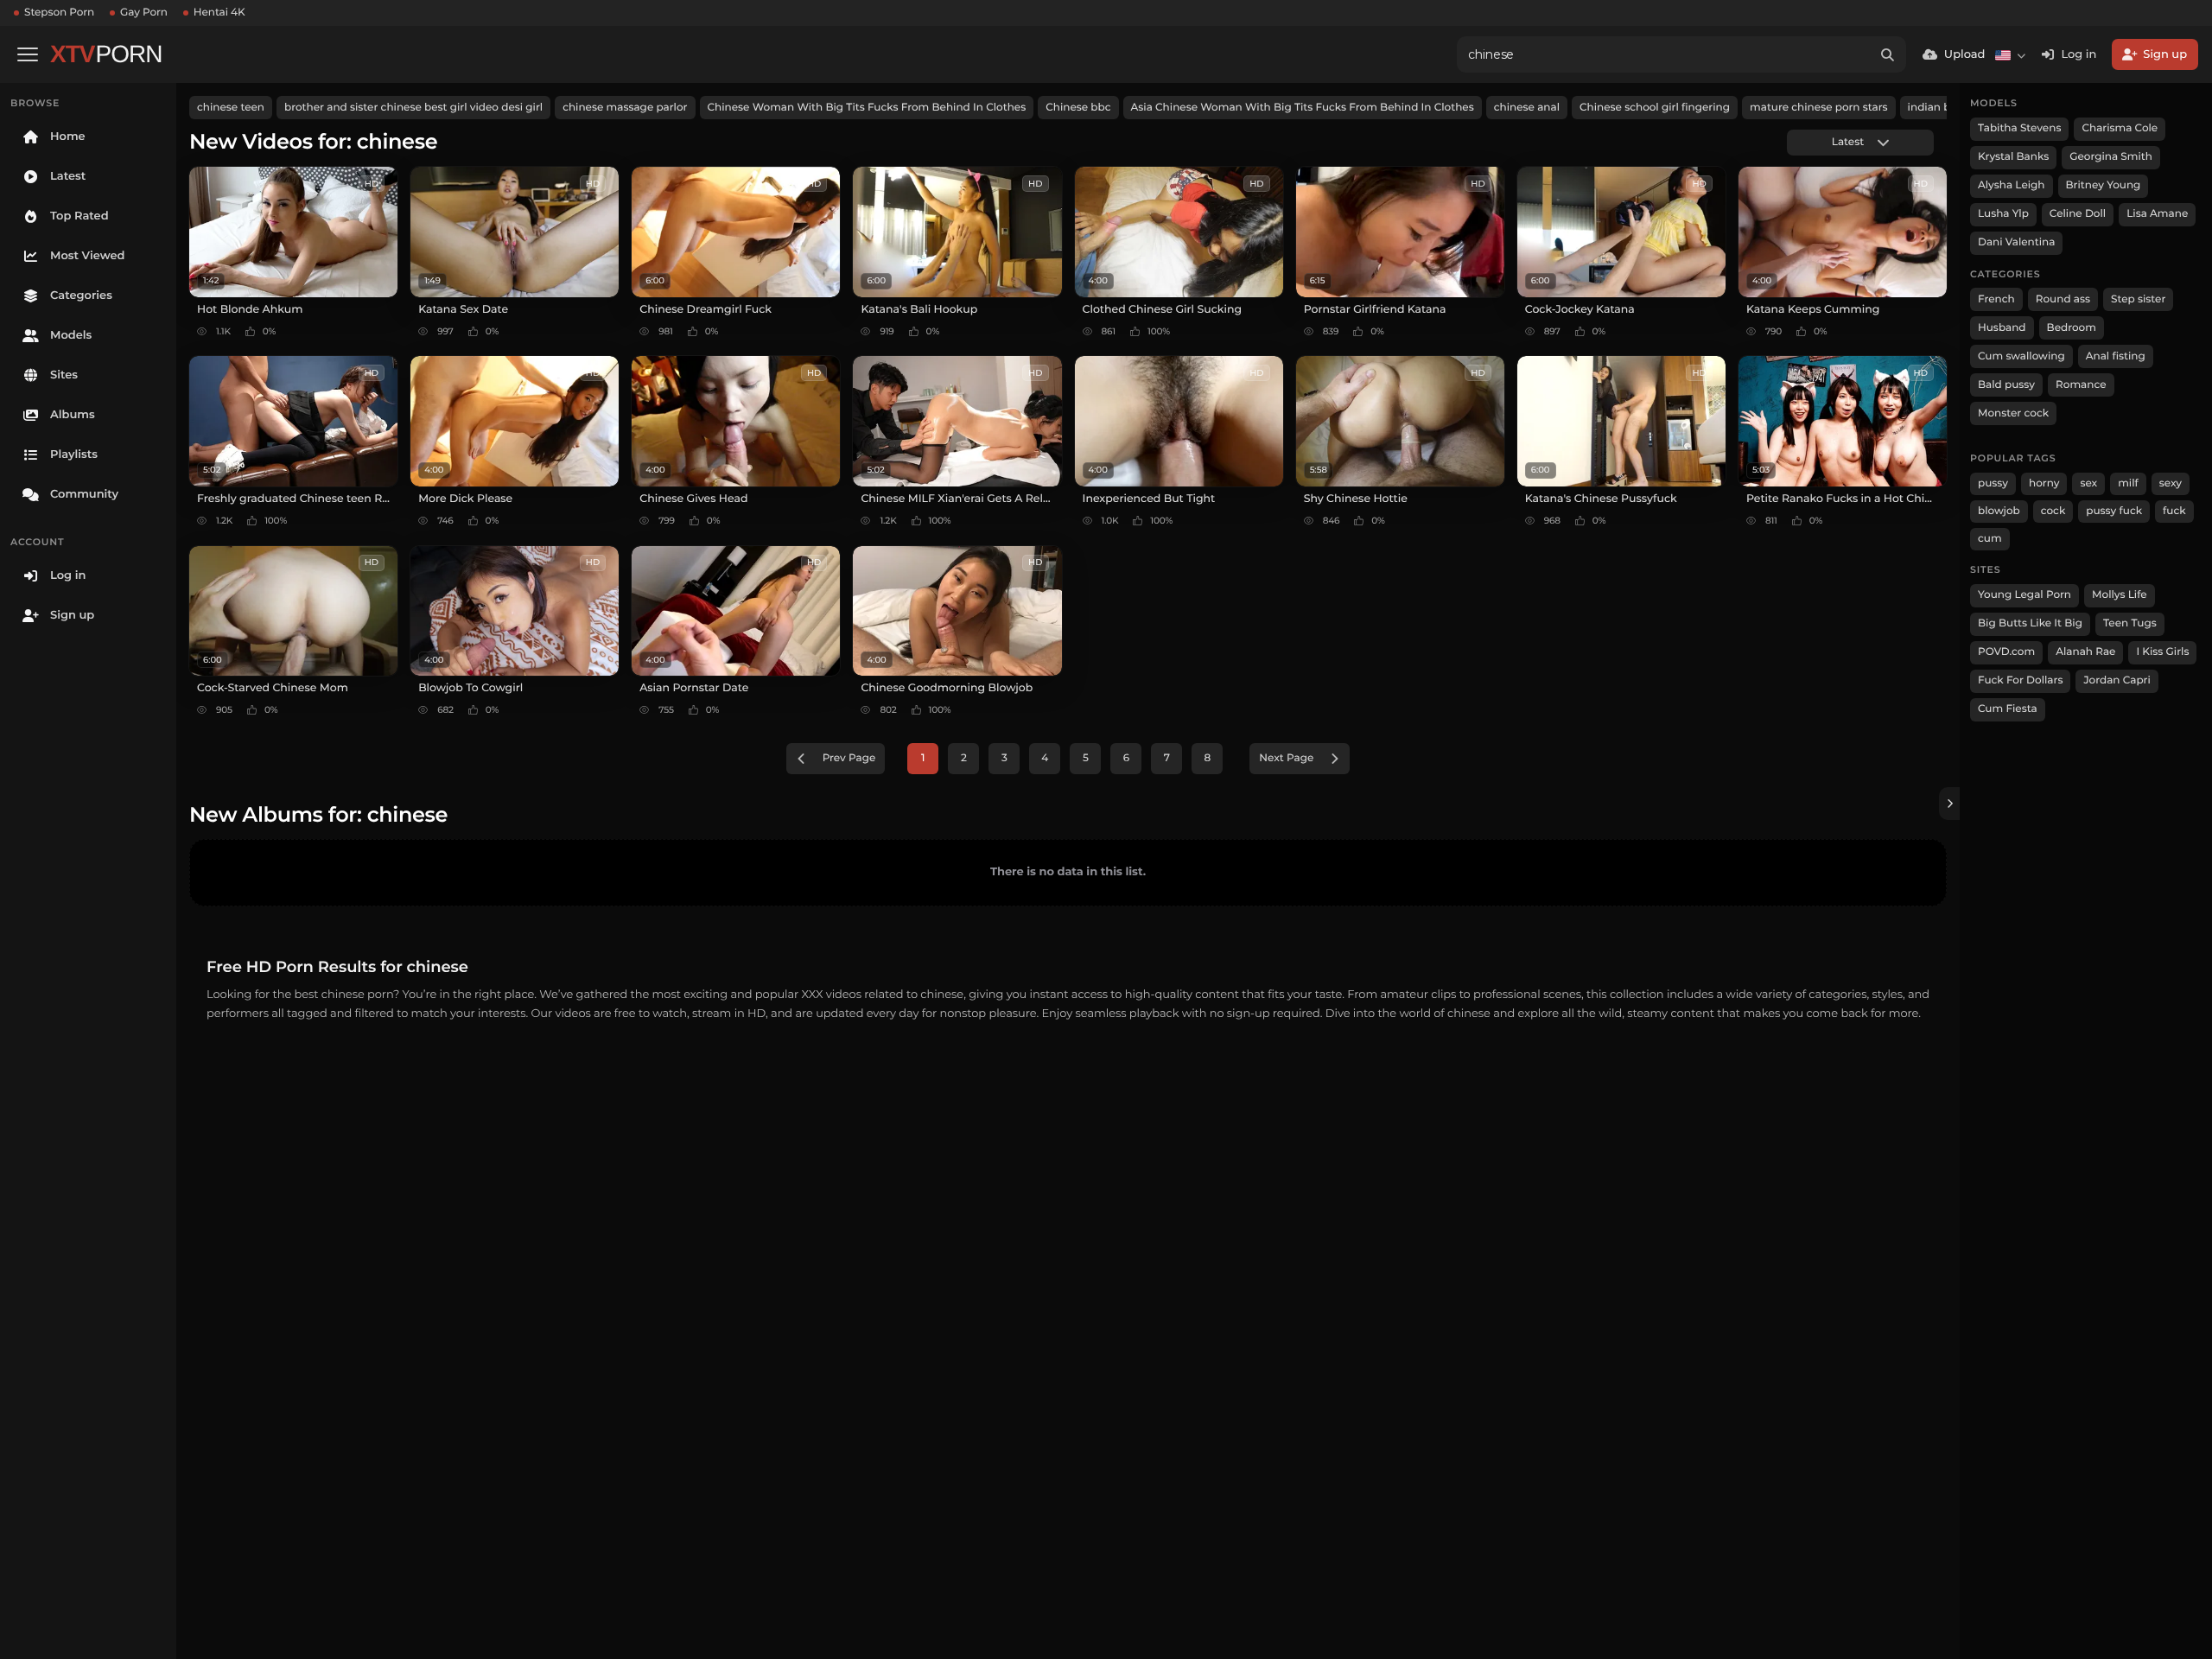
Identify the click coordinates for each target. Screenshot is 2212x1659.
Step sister (2138, 299)
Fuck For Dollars (2020, 680)
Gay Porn (144, 13)
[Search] (1888, 54)
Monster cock (2013, 413)
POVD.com (2006, 652)
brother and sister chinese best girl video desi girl (413, 108)
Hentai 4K (219, 13)
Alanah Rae (2085, 652)
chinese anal (1527, 108)
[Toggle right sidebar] (1949, 804)
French (1996, 299)
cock (2053, 511)
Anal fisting (2116, 356)
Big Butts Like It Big (2030, 623)
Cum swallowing (2021, 356)
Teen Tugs (2130, 623)
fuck (2174, 511)
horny (2044, 483)
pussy (1993, 483)
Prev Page (849, 758)
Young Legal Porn (2024, 595)
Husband (2002, 328)
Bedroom (2072, 328)
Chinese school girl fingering (1655, 108)
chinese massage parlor (625, 108)
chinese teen (231, 108)
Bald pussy (2006, 385)
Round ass (2063, 299)
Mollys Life (2120, 595)
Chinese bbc (1078, 108)
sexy (2171, 483)
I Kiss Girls (2162, 652)
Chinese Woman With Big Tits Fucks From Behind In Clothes (867, 108)
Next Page (1286, 758)
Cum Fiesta (2008, 709)
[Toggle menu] (28, 54)
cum (1990, 539)
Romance (2081, 385)
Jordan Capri (2117, 680)
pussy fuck (2114, 511)
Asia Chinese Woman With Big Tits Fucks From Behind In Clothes (1303, 108)
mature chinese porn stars (1819, 108)
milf (2128, 483)
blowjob (1999, 511)
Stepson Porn (59, 13)
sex (2088, 483)
